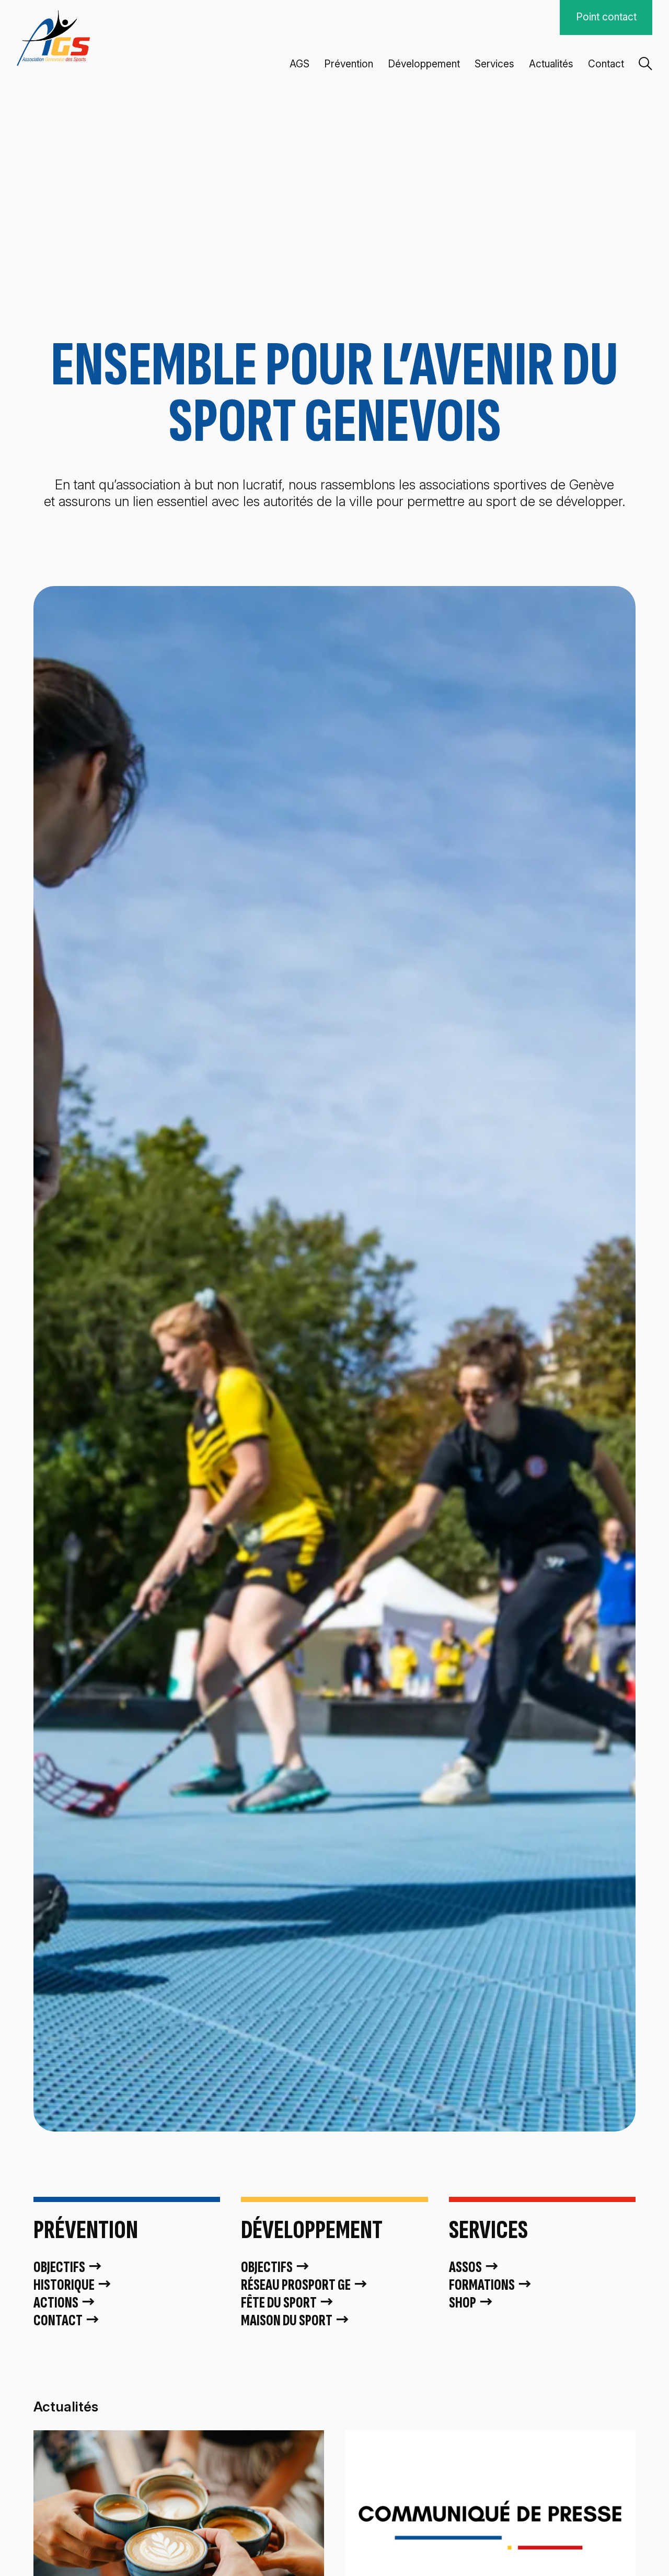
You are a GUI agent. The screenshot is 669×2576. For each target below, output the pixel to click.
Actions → (65, 2303)
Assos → (474, 2267)
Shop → (471, 2303)
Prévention (349, 64)
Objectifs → (68, 2267)
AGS (299, 64)
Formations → (491, 2285)
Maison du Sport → (296, 2321)
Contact (606, 64)
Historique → (73, 2285)
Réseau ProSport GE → (305, 2285)
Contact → (67, 2321)
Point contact (606, 17)
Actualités (551, 64)
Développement (424, 64)
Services (494, 64)
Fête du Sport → (288, 2303)
